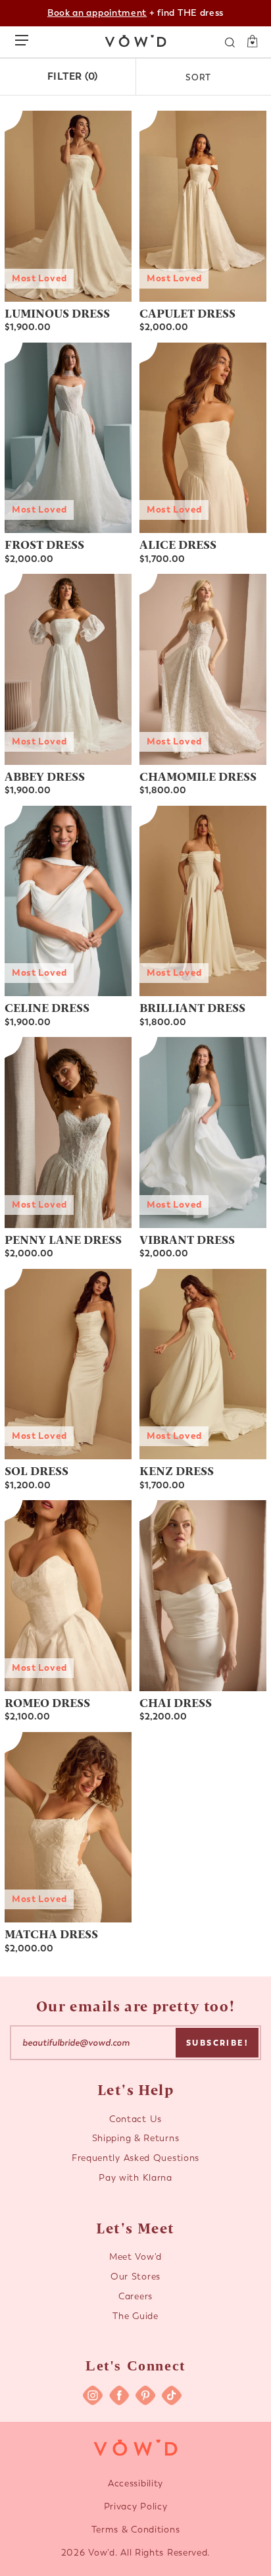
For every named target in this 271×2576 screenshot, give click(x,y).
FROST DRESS (44, 544)
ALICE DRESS (178, 544)
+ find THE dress (135, 13)
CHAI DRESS (176, 1702)
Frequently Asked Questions (135, 2158)
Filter (73, 76)
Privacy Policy (136, 2506)
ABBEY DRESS (45, 776)
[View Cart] (248, 42)
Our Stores (135, 2277)
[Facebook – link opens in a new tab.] (119, 2395)
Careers (135, 2296)
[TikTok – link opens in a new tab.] (172, 2395)
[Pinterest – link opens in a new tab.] (145, 2395)
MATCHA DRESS (51, 1933)
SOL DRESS (37, 1470)
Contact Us (135, 2119)
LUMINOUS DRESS (57, 313)
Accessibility (135, 2483)
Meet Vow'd (135, 2257)
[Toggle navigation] (25, 38)
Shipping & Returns (136, 2138)
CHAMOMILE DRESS (198, 776)
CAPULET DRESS (187, 313)
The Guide (135, 2316)
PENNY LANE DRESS (63, 1239)
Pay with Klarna (135, 2178)
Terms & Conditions (136, 2530)
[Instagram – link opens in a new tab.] (93, 2395)
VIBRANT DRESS (187, 1239)
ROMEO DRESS (47, 1702)
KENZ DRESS (177, 1470)
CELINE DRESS (47, 1007)
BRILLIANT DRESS (192, 1007)
